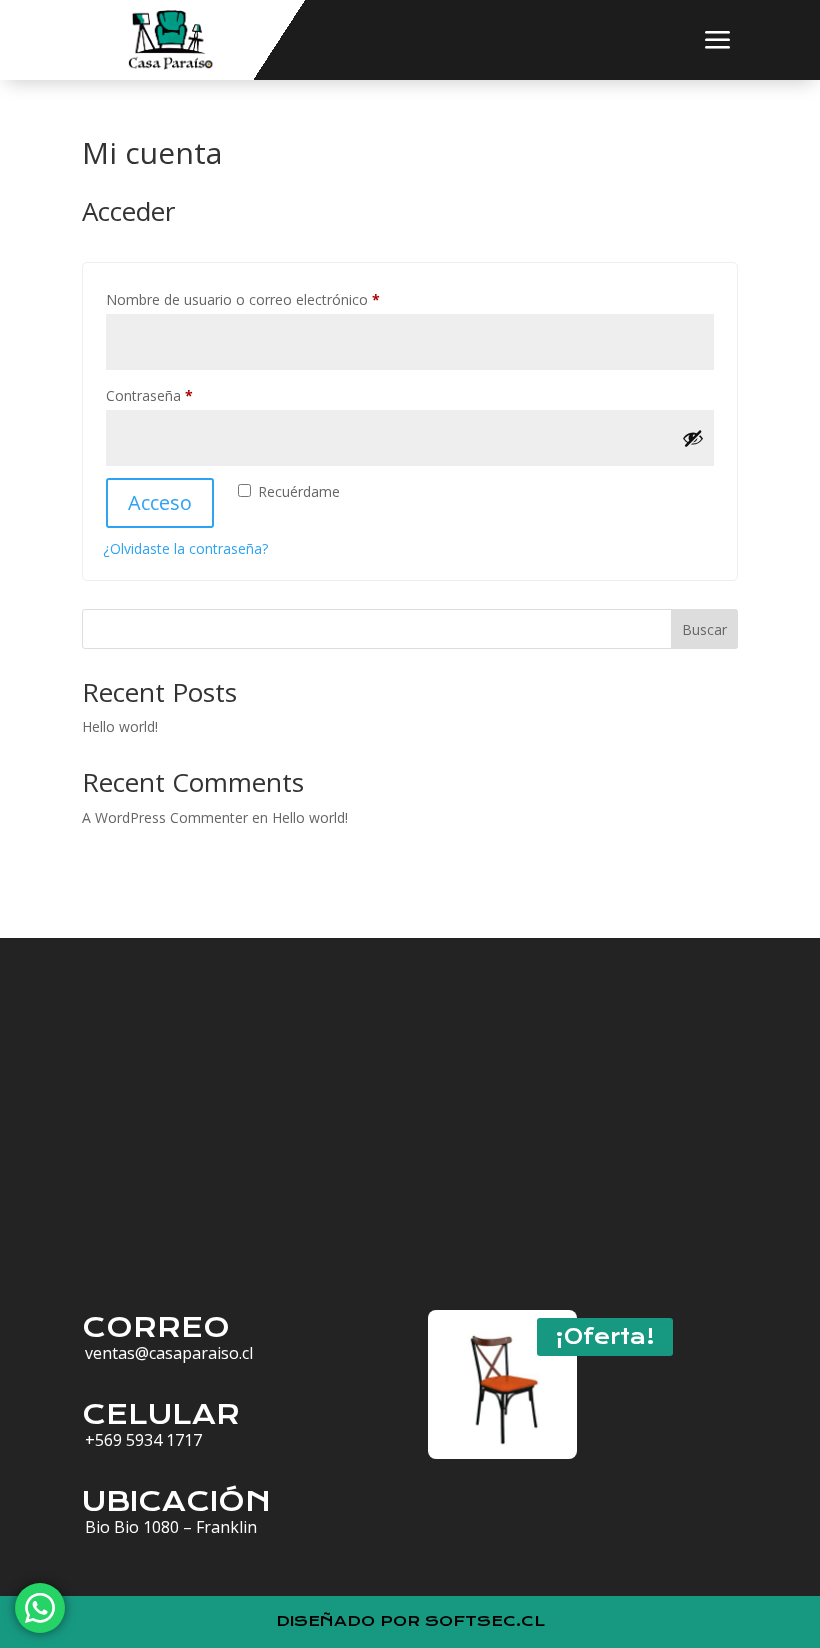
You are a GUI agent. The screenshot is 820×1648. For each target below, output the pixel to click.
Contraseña (185, 395)
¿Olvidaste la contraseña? (185, 548)
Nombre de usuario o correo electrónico (278, 299)
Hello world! (120, 726)
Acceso (160, 502)
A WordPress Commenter (165, 817)
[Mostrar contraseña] (693, 438)
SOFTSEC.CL (485, 1621)
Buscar (704, 629)
